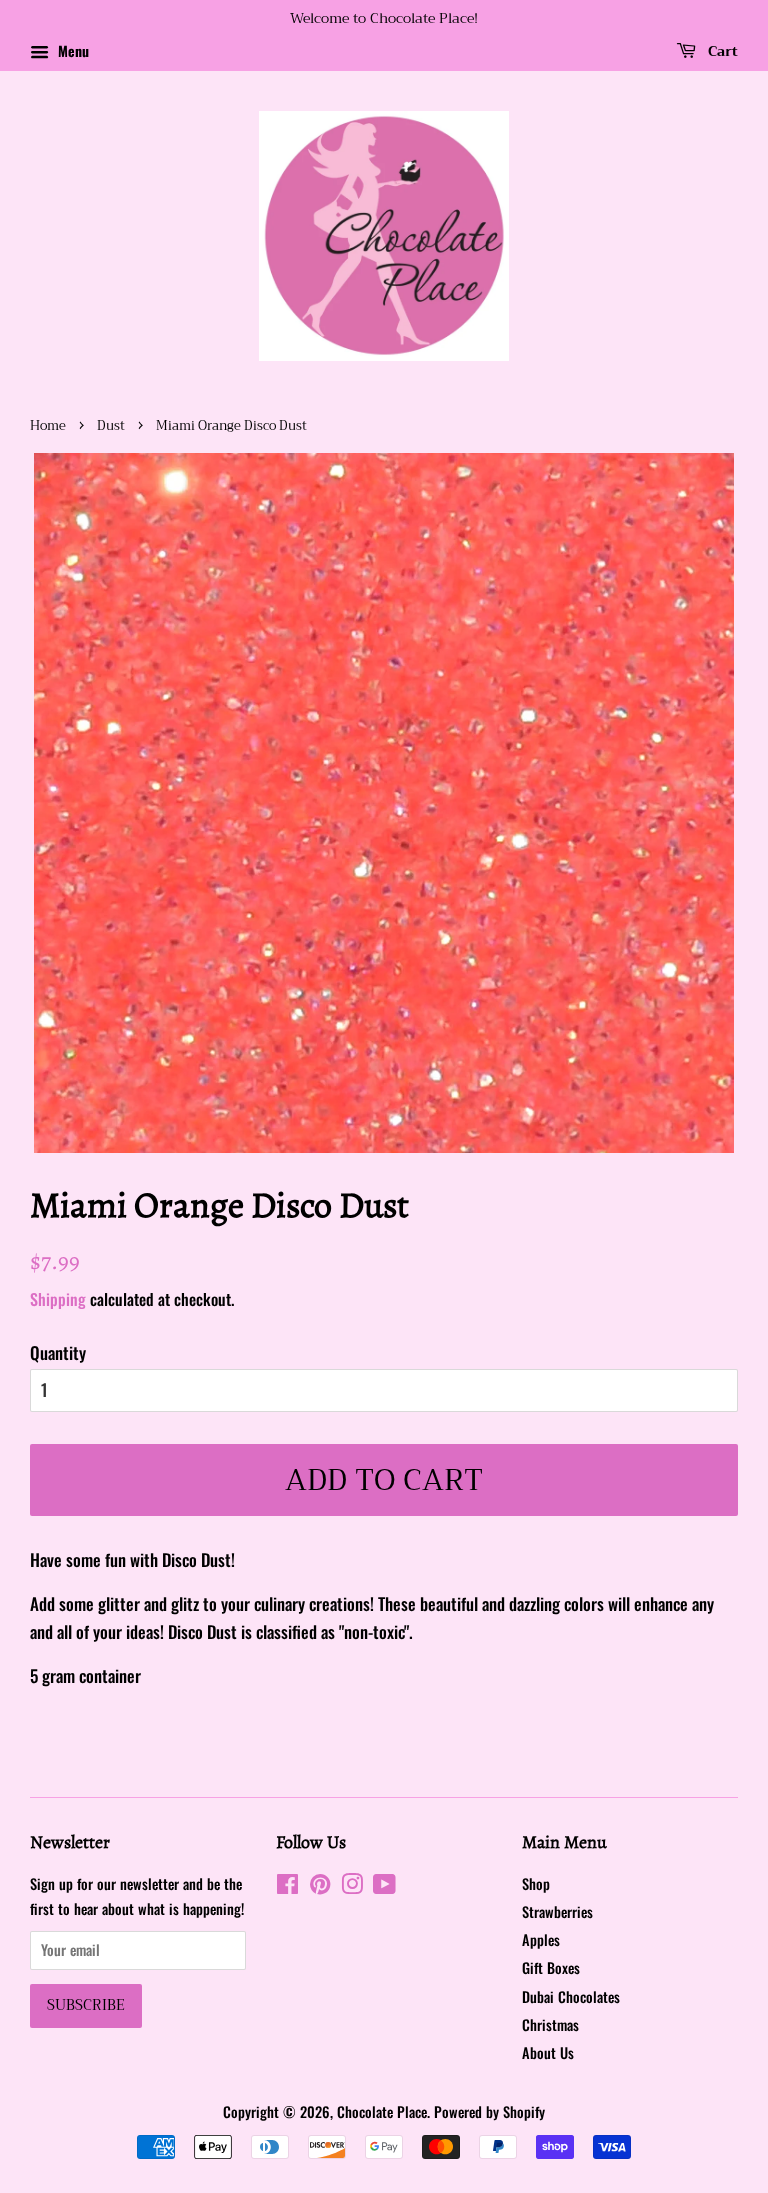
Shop (536, 1883)
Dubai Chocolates (571, 1996)
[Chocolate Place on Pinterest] (320, 1886)
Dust (111, 426)
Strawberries (557, 1911)
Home (48, 426)
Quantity (58, 1352)
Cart (721, 51)
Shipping (58, 1299)
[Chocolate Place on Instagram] (352, 1886)
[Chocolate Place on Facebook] (287, 1886)
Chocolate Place (382, 2111)
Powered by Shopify (489, 2111)
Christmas (550, 2024)
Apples (541, 1939)
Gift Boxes (551, 1967)
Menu (71, 50)
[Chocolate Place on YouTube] (384, 1886)
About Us (548, 2052)
